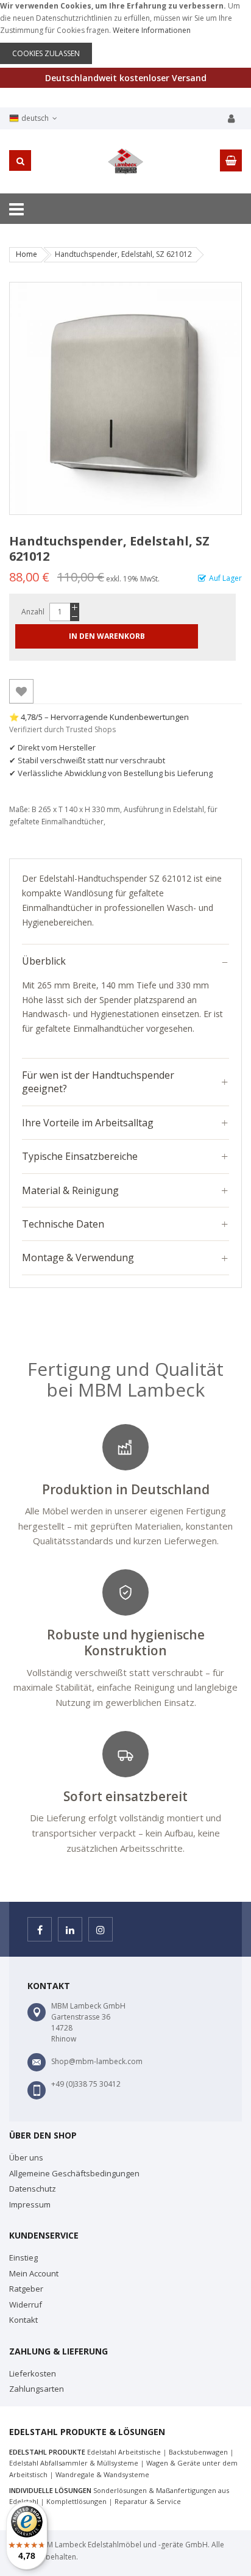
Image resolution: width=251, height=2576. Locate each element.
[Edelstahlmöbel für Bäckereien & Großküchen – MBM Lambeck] (125, 161)
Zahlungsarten (37, 2389)
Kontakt (23, 2320)
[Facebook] (40, 1929)
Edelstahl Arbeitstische (124, 2452)
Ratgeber (26, 2289)
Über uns (26, 2157)
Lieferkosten (33, 2373)
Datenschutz (33, 2189)
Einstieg (23, 2258)
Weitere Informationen (152, 30)
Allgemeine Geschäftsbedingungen (74, 2173)
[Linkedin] (70, 1929)
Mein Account (34, 2273)
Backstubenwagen (198, 2452)
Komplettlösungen (76, 2501)
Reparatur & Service (148, 2501)
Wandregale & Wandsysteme (102, 2474)
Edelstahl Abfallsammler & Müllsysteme (74, 2463)
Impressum (30, 2204)
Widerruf (26, 2304)
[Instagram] (101, 1929)
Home (27, 254)
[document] (125, 32)
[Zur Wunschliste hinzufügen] (21, 691)
